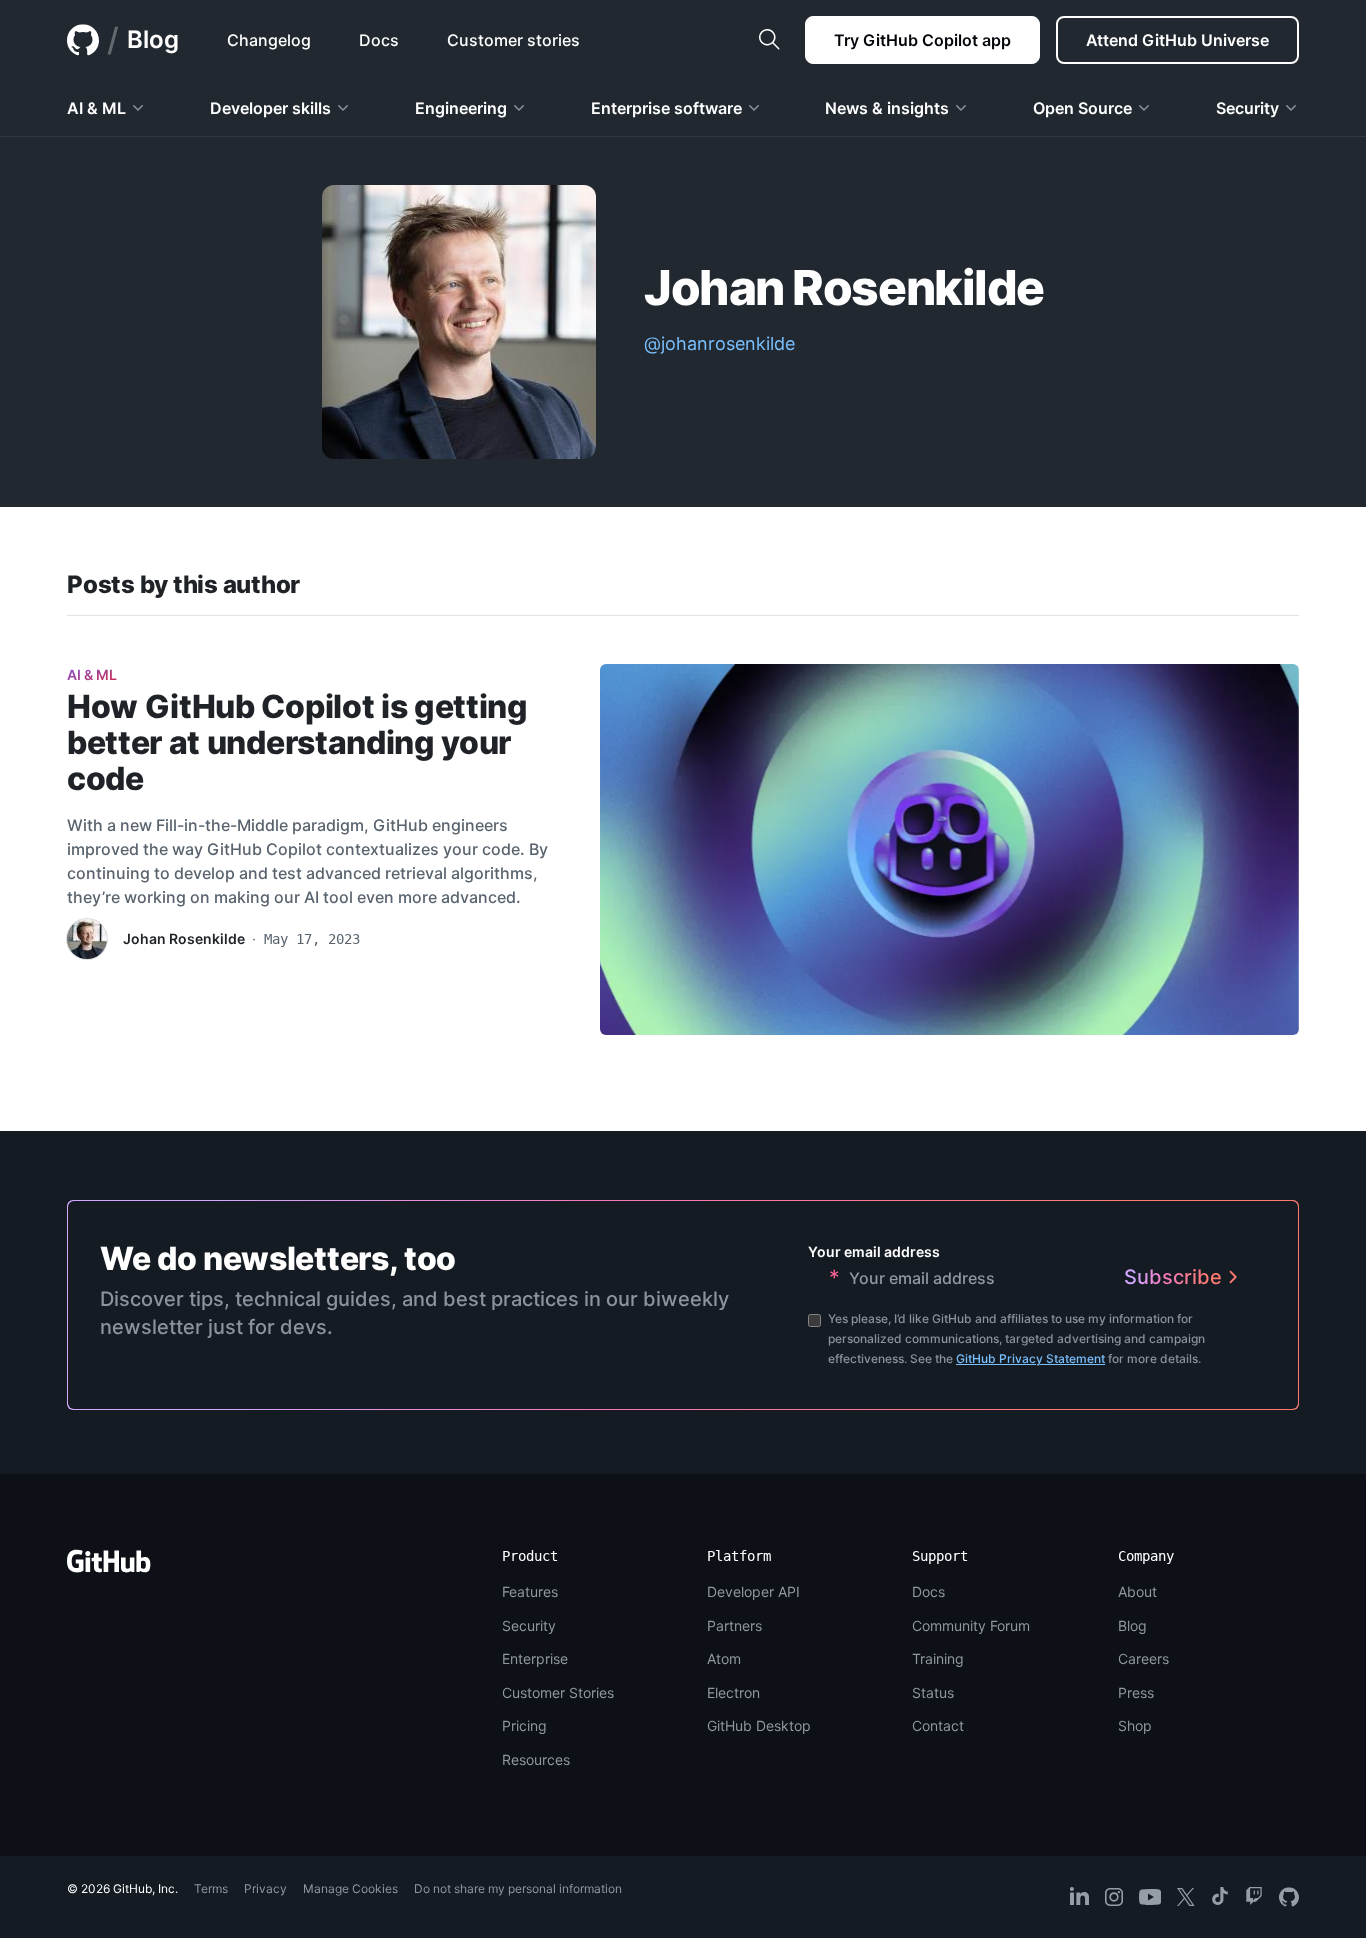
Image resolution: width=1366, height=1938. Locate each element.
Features (530, 1591)
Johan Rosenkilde (184, 938)
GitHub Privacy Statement (1030, 1358)
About (1137, 1591)
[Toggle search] (769, 40)
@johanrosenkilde (719, 343)
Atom (724, 1658)
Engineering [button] (461, 108)
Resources (536, 1759)
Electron (733, 1692)
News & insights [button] (887, 108)
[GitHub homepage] (83, 40)
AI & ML (92, 674)
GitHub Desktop (759, 1725)
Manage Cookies (350, 1888)
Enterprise (535, 1658)
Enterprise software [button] (666, 108)
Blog (153, 39)
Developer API (753, 1591)
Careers (1143, 1658)
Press (1136, 1692)
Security (529, 1625)
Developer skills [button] (270, 108)
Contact (938, 1725)
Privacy (265, 1888)
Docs (928, 1591)
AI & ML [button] (96, 108)
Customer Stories (558, 1692)
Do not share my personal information (518, 1888)
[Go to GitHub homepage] (109, 1567)
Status (933, 1692)
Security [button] (1247, 108)
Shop (1135, 1725)
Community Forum (971, 1625)
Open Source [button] (1082, 108)
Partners (734, 1625)
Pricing (524, 1725)
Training (938, 1658)
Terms (211, 1888)
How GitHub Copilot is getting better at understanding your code (297, 742)
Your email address (874, 1251)
